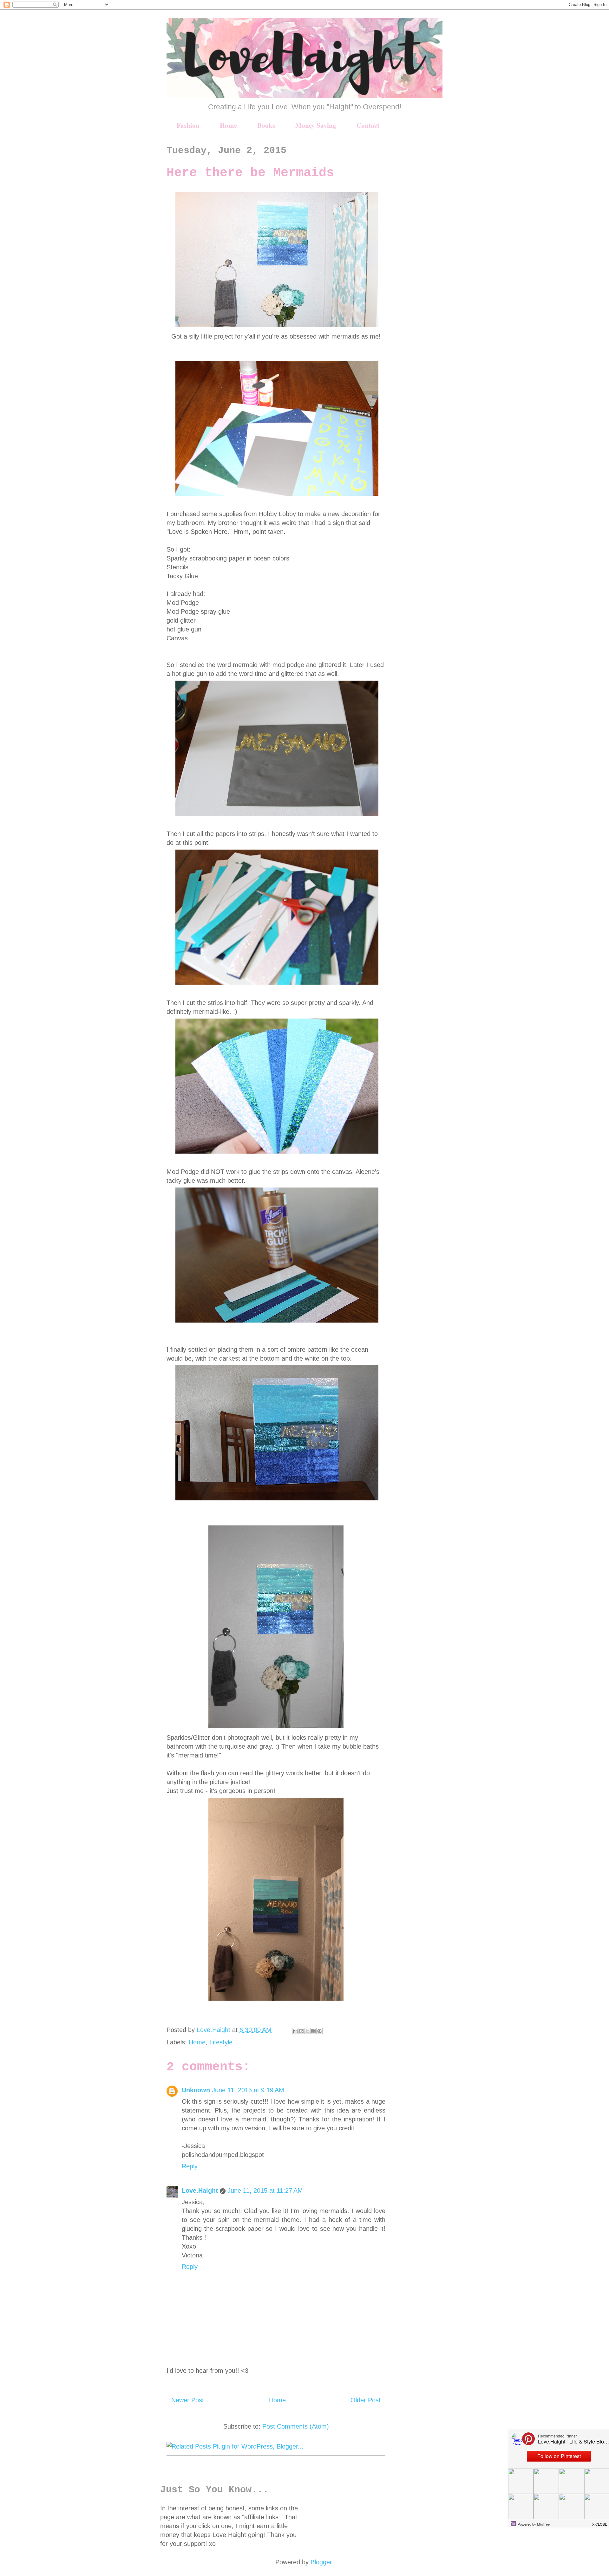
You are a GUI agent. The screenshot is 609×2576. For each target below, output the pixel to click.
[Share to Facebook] (313, 2031)
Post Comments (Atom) (296, 2426)
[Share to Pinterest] (319, 2031)
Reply (190, 2166)
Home (228, 125)
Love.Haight (200, 2191)
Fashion (188, 125)
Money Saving (316, 125)
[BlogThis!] (301, 2031)
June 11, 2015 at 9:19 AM (248, 2090)
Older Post (366, 2400)
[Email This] (295, 2031)
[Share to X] (307, 2031)
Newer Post (188, 2400)
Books (266, 125)
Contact (368, 125)
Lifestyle (221, 2042)
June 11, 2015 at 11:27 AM (265, 2191)
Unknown (196, 2090)
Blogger (321, 2562)
